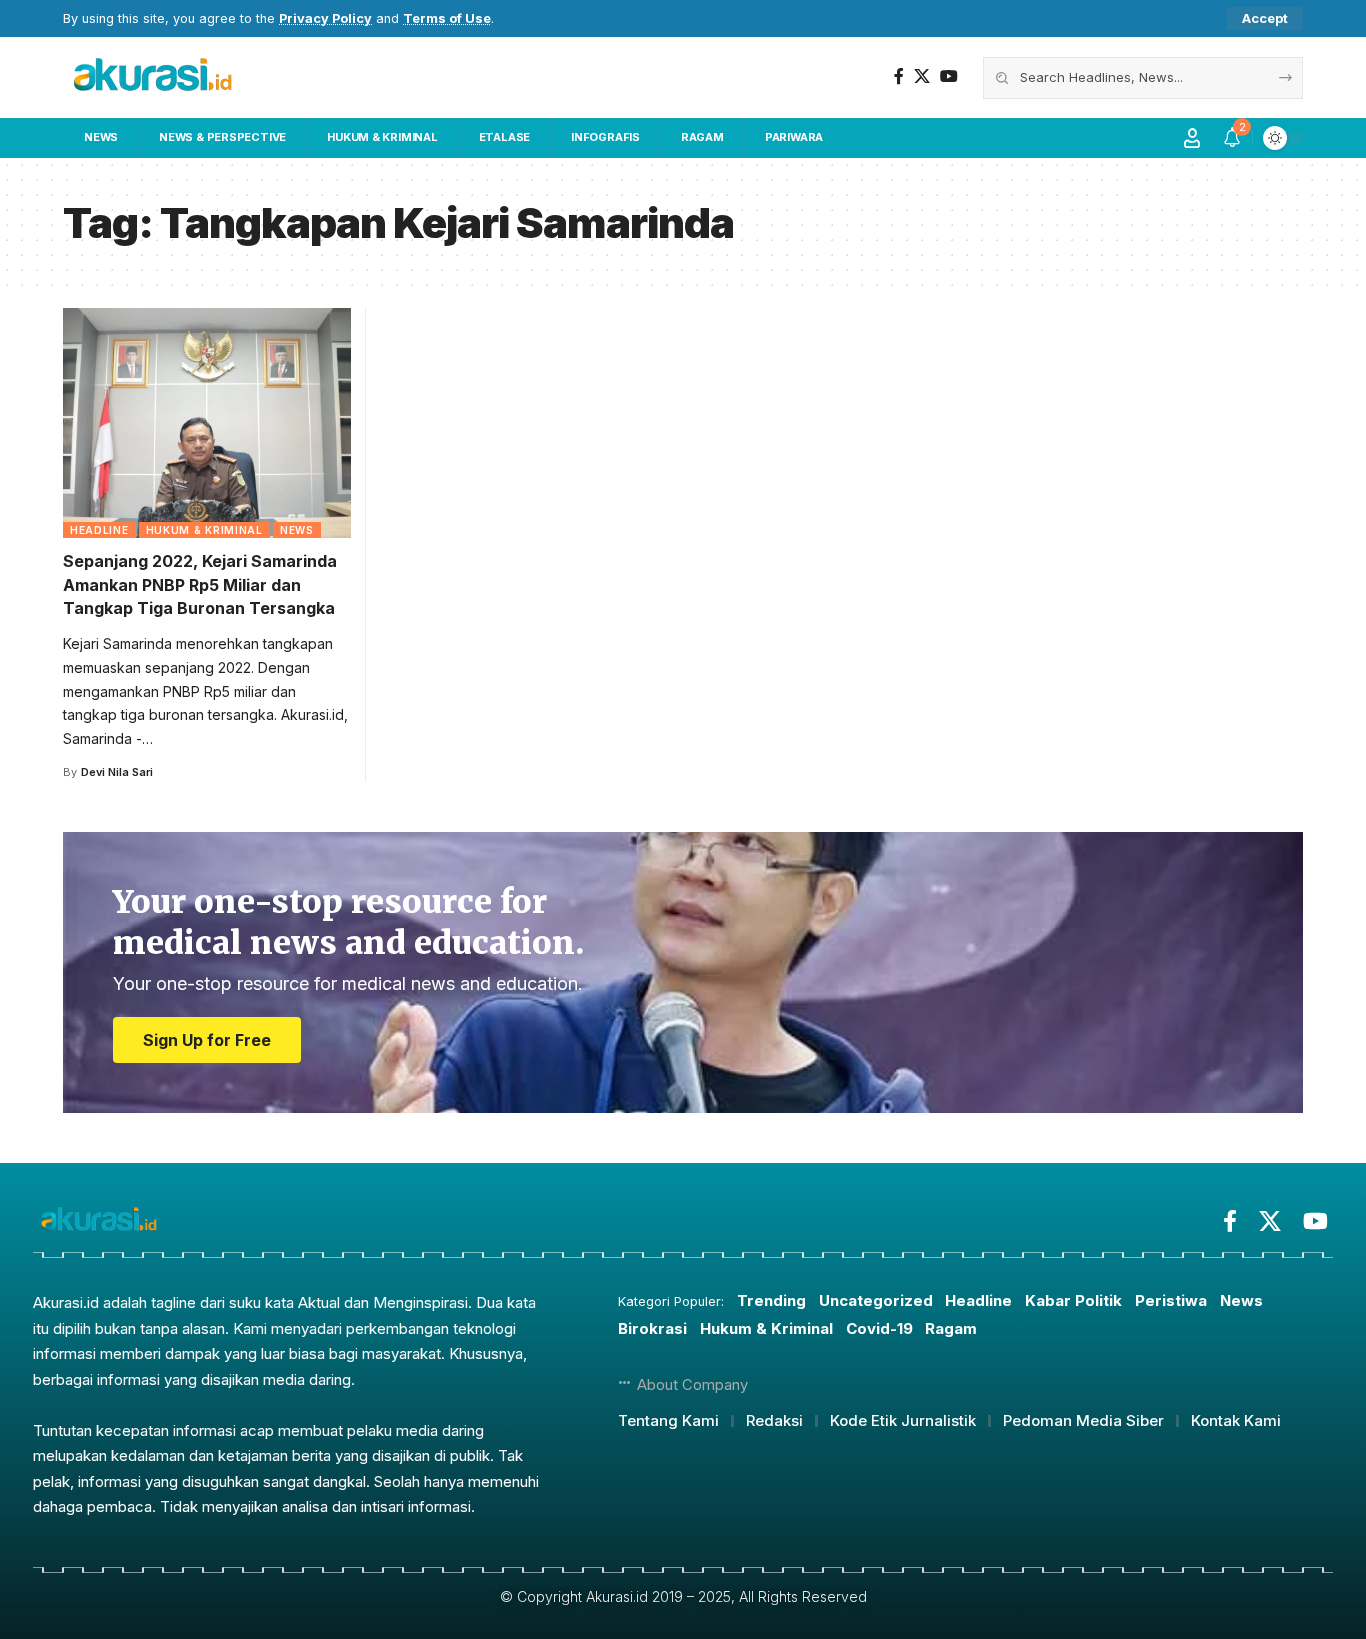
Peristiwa (1171, 1300)
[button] (1265, 18)
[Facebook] (899, 76)
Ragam (951, 1328)
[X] (922, 76)
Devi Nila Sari (117, 772)
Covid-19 (879, 1328)
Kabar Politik (1073, 1300)
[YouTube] (949, 76)
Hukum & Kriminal (204, 530)
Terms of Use (447, 18)
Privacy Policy (325, 18)
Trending (771, 1300)
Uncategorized (876, 1300)
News (297, 530)
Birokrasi (652, 1328)
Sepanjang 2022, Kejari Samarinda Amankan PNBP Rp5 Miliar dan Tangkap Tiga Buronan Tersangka (200, 584)
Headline (99, 530)
